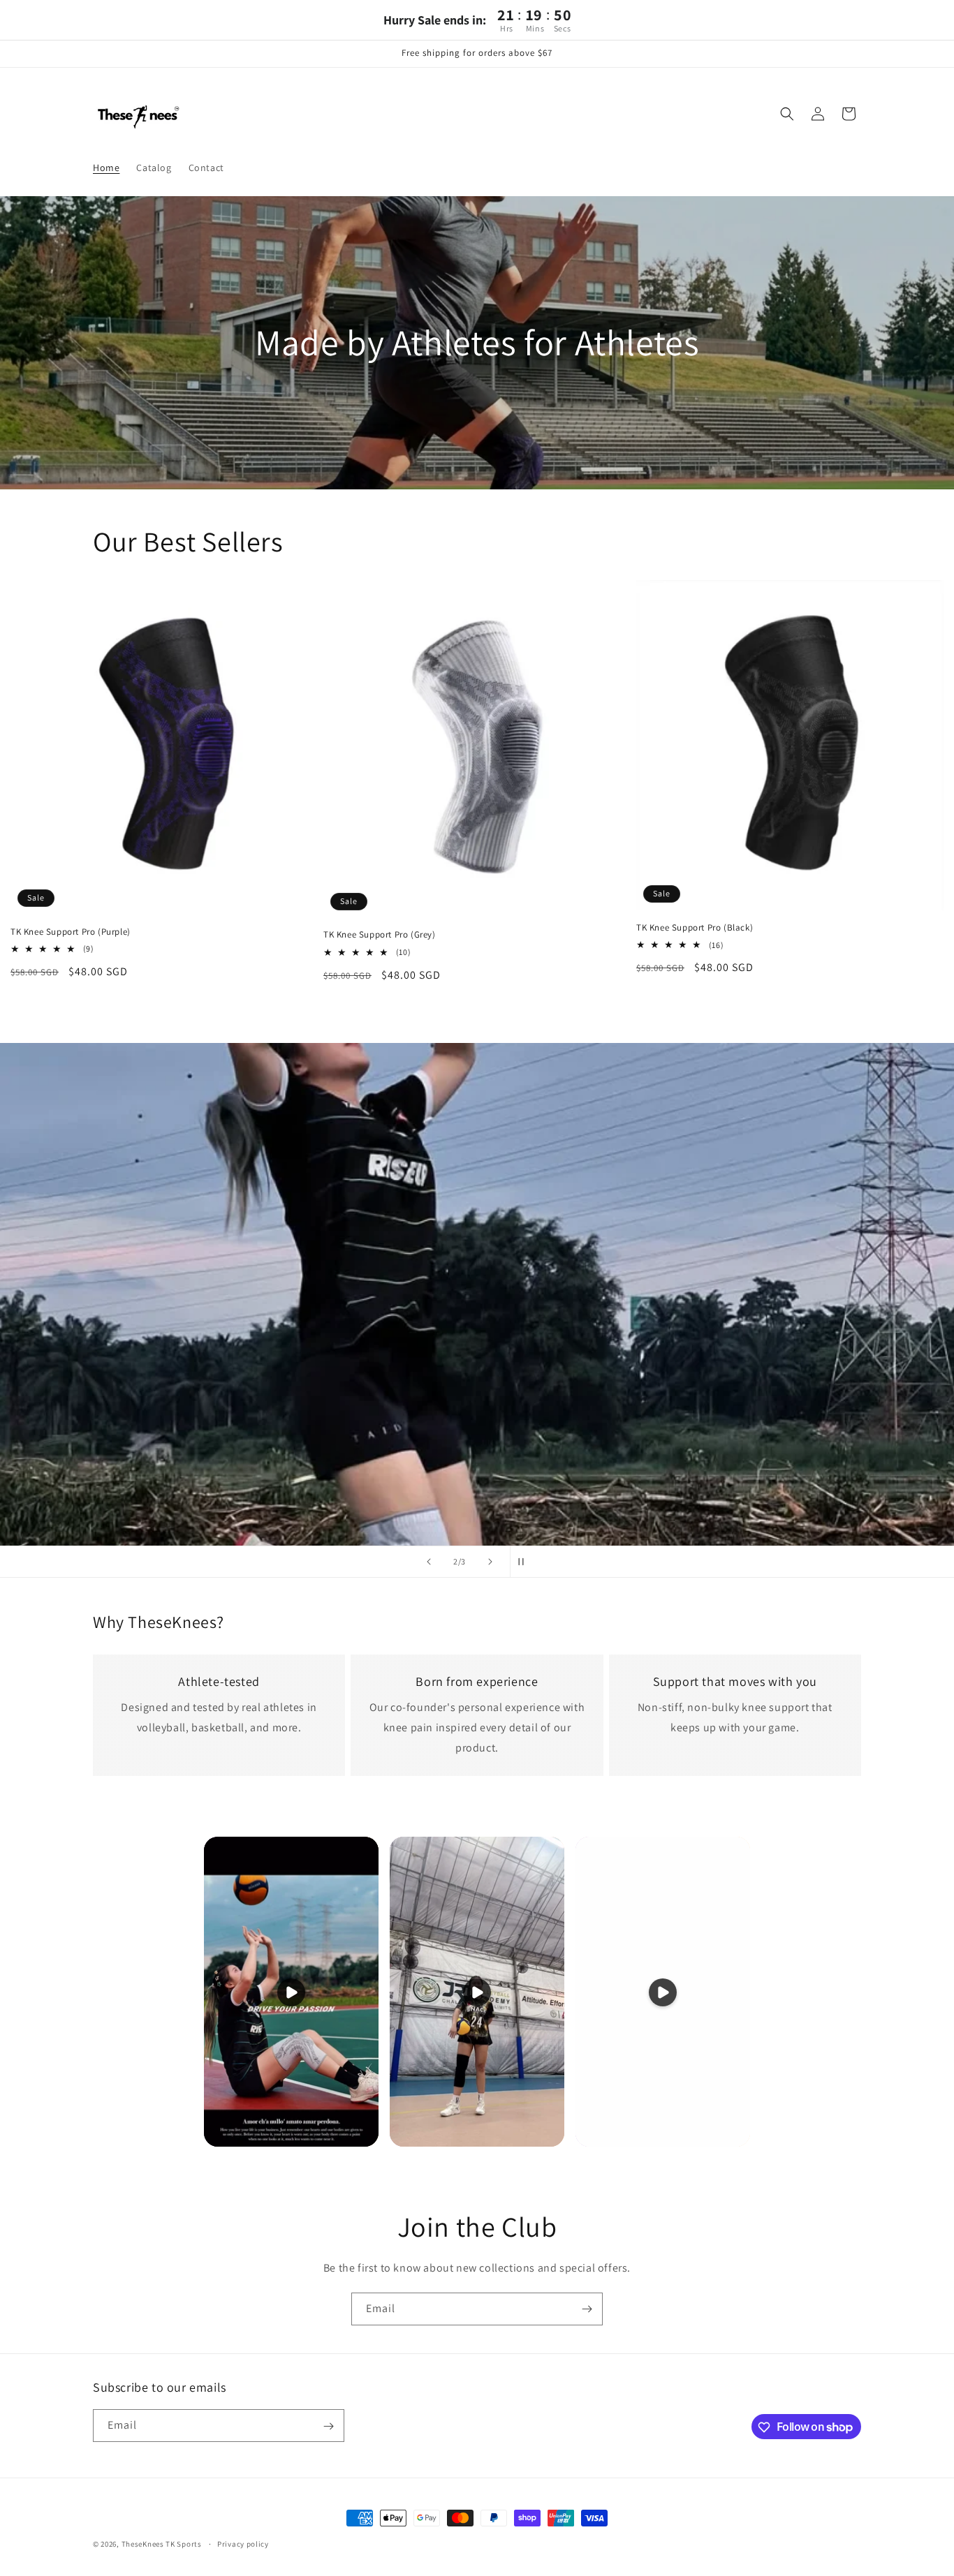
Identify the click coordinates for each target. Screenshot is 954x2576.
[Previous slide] (429, 1562)
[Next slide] (490, 1562)
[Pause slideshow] (525, 1562)
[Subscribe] (587, 2309)
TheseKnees (143, 2544)
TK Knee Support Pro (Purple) (71, 932)
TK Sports (184, 2544)
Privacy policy (243, 2543)
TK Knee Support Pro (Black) (695, 928)
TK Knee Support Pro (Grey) (380, 935)
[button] (787, 114)
